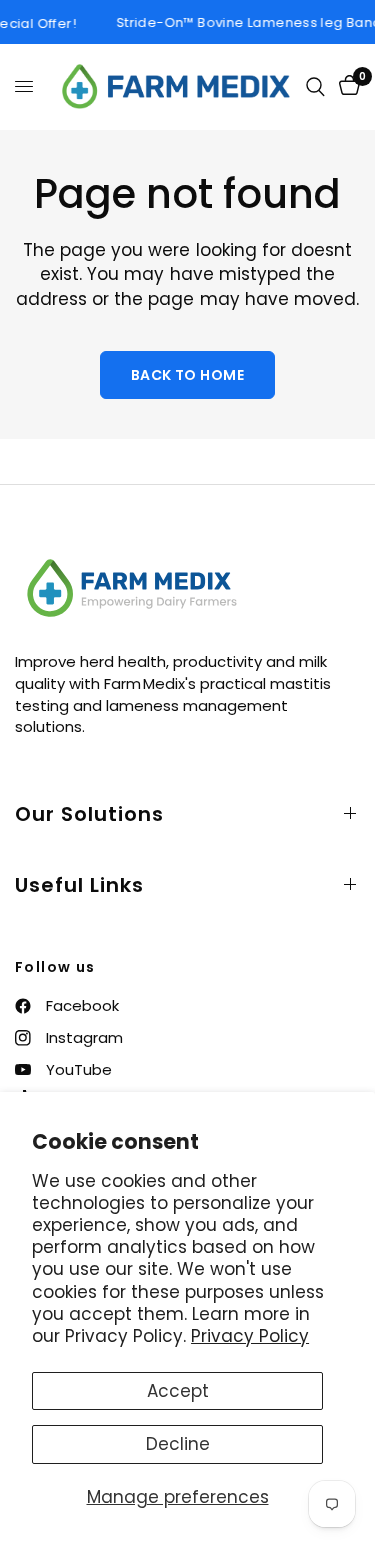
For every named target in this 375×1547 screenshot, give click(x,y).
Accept (178, 1391)
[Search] (315, 86)
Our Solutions (89, 814)
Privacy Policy (250, 1336)
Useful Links (79, 885)
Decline (178, 1444)
